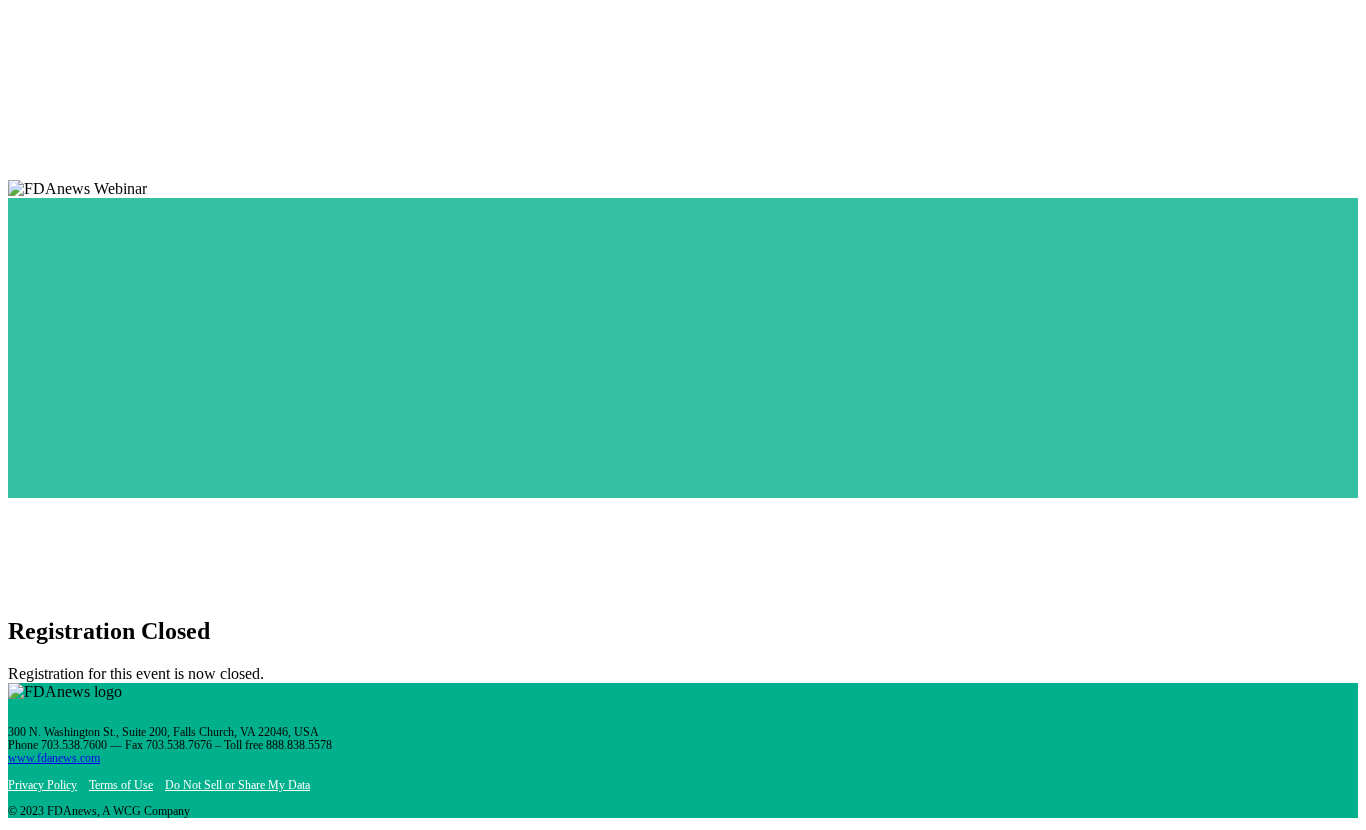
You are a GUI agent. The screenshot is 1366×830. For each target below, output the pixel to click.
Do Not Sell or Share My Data (237, 785)
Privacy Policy (42, 785)
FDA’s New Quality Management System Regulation (192, 491)
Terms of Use (121, 785)
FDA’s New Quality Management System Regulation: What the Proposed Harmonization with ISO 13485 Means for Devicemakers (439, 473)
